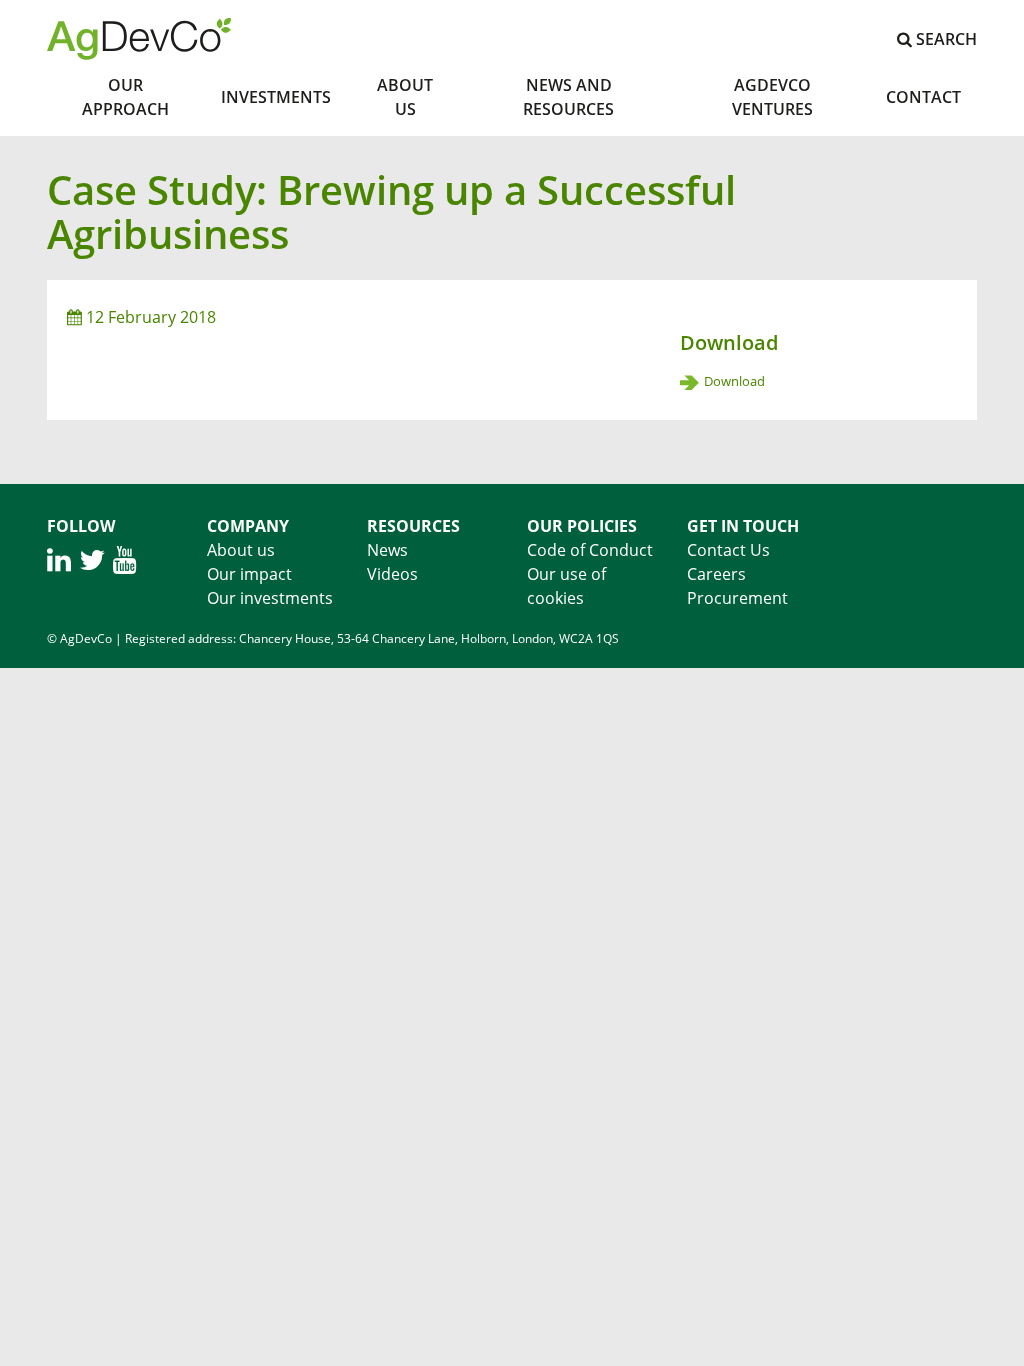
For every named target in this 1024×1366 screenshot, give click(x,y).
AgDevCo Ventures (772, 97)
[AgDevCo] (139, 37)
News (387, 550)
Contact (923, 97)
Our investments (270, 598)
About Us (405, 97)
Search (944, 39)
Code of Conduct (590, 550)
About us (241, 550)
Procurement (737, 598)
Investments (276, 97)
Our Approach (125, 97)
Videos (392, 574)
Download (734, 381)
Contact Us (728, 550)
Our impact (249, 574)
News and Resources (568, 97)
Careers (716, 574)
